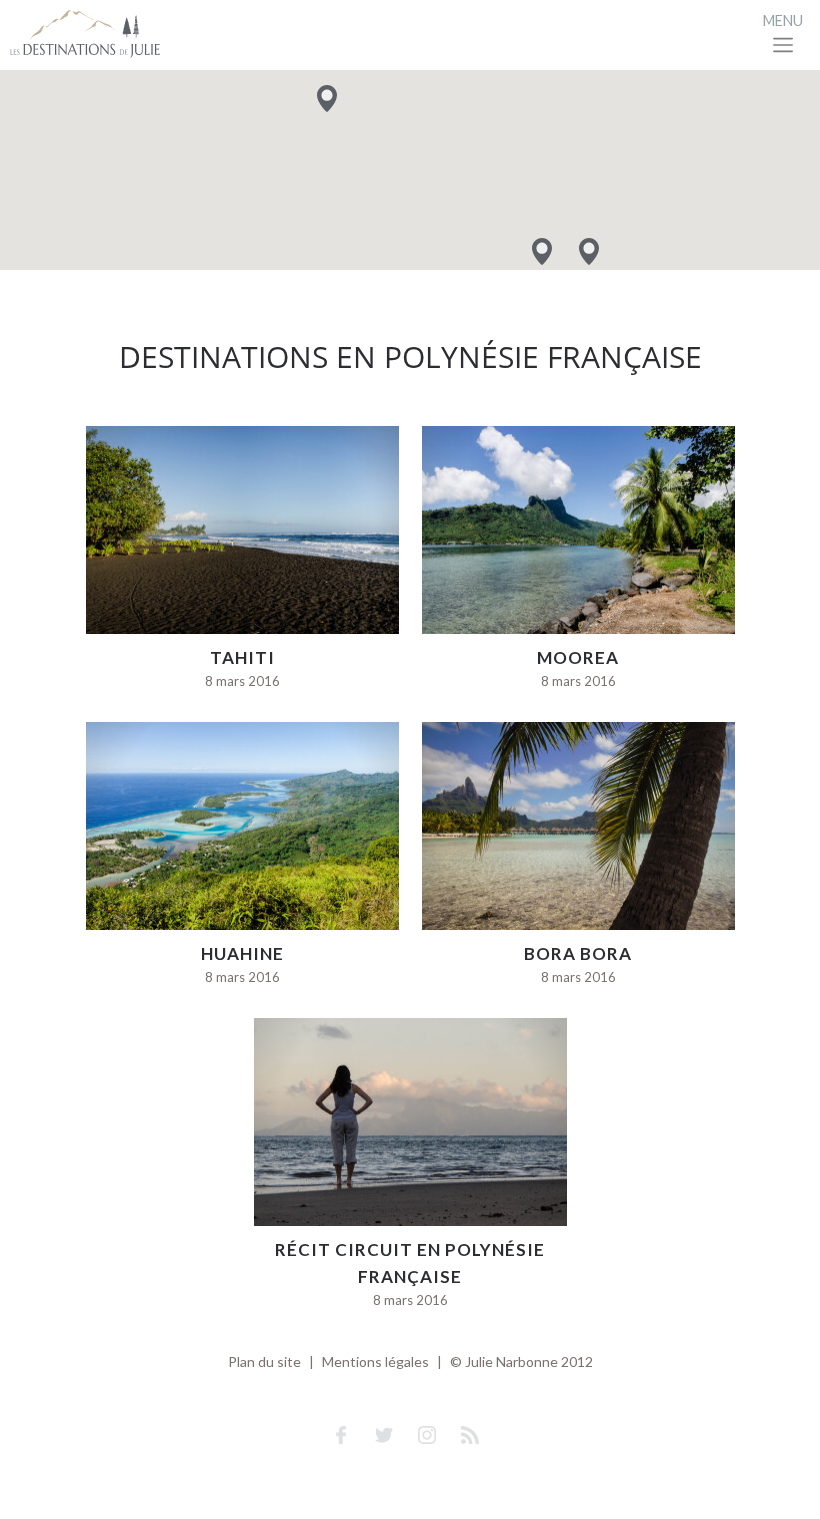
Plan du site (264, 1361)
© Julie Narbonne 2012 (521, 1361)
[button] (589, 251)
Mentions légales (375, 1361)
